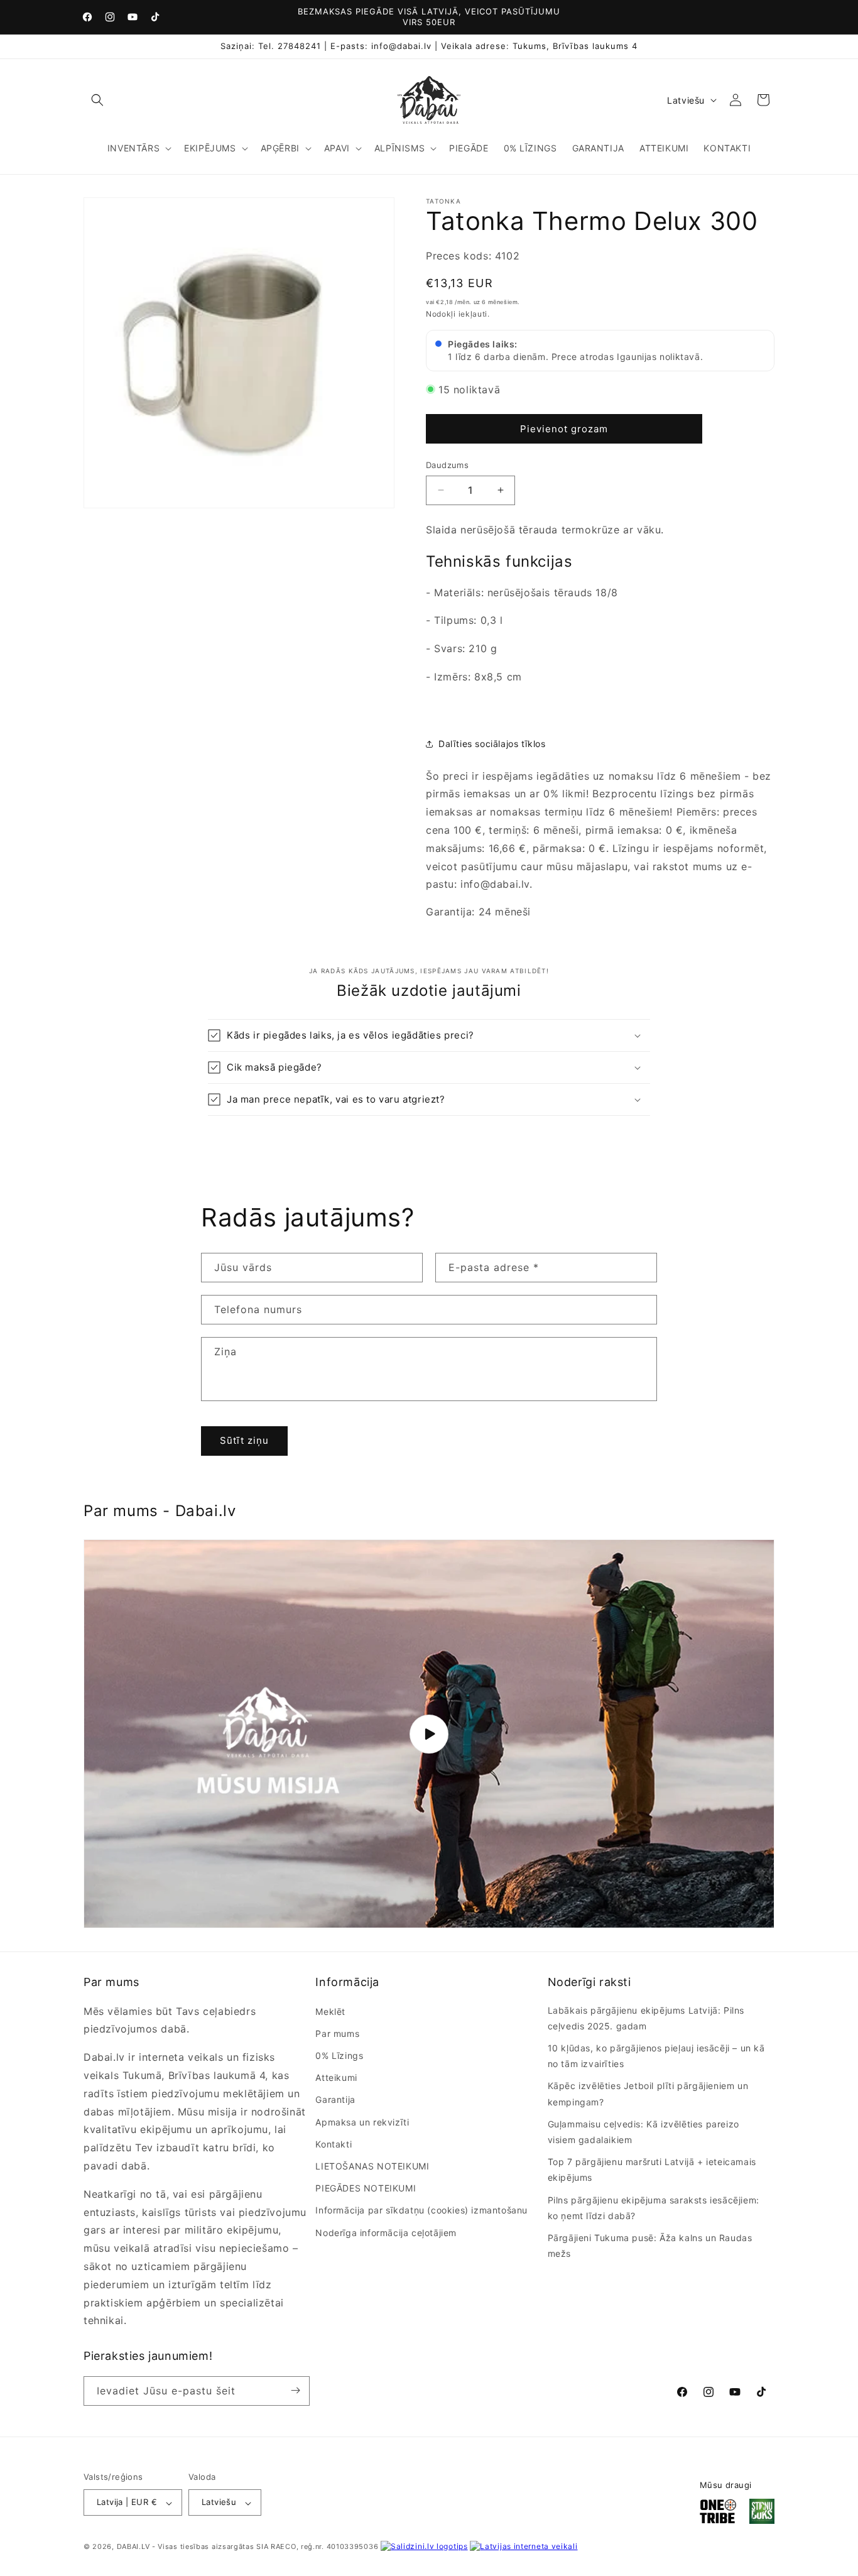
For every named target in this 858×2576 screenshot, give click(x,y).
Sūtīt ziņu (244, 1441)
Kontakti (334, 2144)
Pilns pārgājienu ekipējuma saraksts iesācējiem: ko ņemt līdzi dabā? (654, 2207)
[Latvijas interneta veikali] (524, 2547)
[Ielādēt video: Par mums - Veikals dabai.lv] (429, 1734)
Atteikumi (336, 2077)
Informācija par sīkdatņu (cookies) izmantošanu (421, 2210)
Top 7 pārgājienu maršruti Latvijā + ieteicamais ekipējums (652, 2169)
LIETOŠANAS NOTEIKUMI (372, 2166)
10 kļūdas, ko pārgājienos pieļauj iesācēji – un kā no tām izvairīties (656, 2056)
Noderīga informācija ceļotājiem (386, 2232)
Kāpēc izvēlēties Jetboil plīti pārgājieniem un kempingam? (648, 2093)
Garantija (335, 2099)
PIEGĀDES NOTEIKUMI (366, 2188)
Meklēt (330, 2011)
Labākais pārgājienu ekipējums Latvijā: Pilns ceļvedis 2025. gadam (646, 2018)
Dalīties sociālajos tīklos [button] (492, 744)
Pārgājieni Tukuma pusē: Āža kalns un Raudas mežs (650, 2246)
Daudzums (447, 465)
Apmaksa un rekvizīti (362, 2121)
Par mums (337, 2033)
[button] (97, 100)
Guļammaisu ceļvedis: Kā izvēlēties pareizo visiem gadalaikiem (643, 2132)
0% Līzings (339, 2055)
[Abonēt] (295, 2390)
